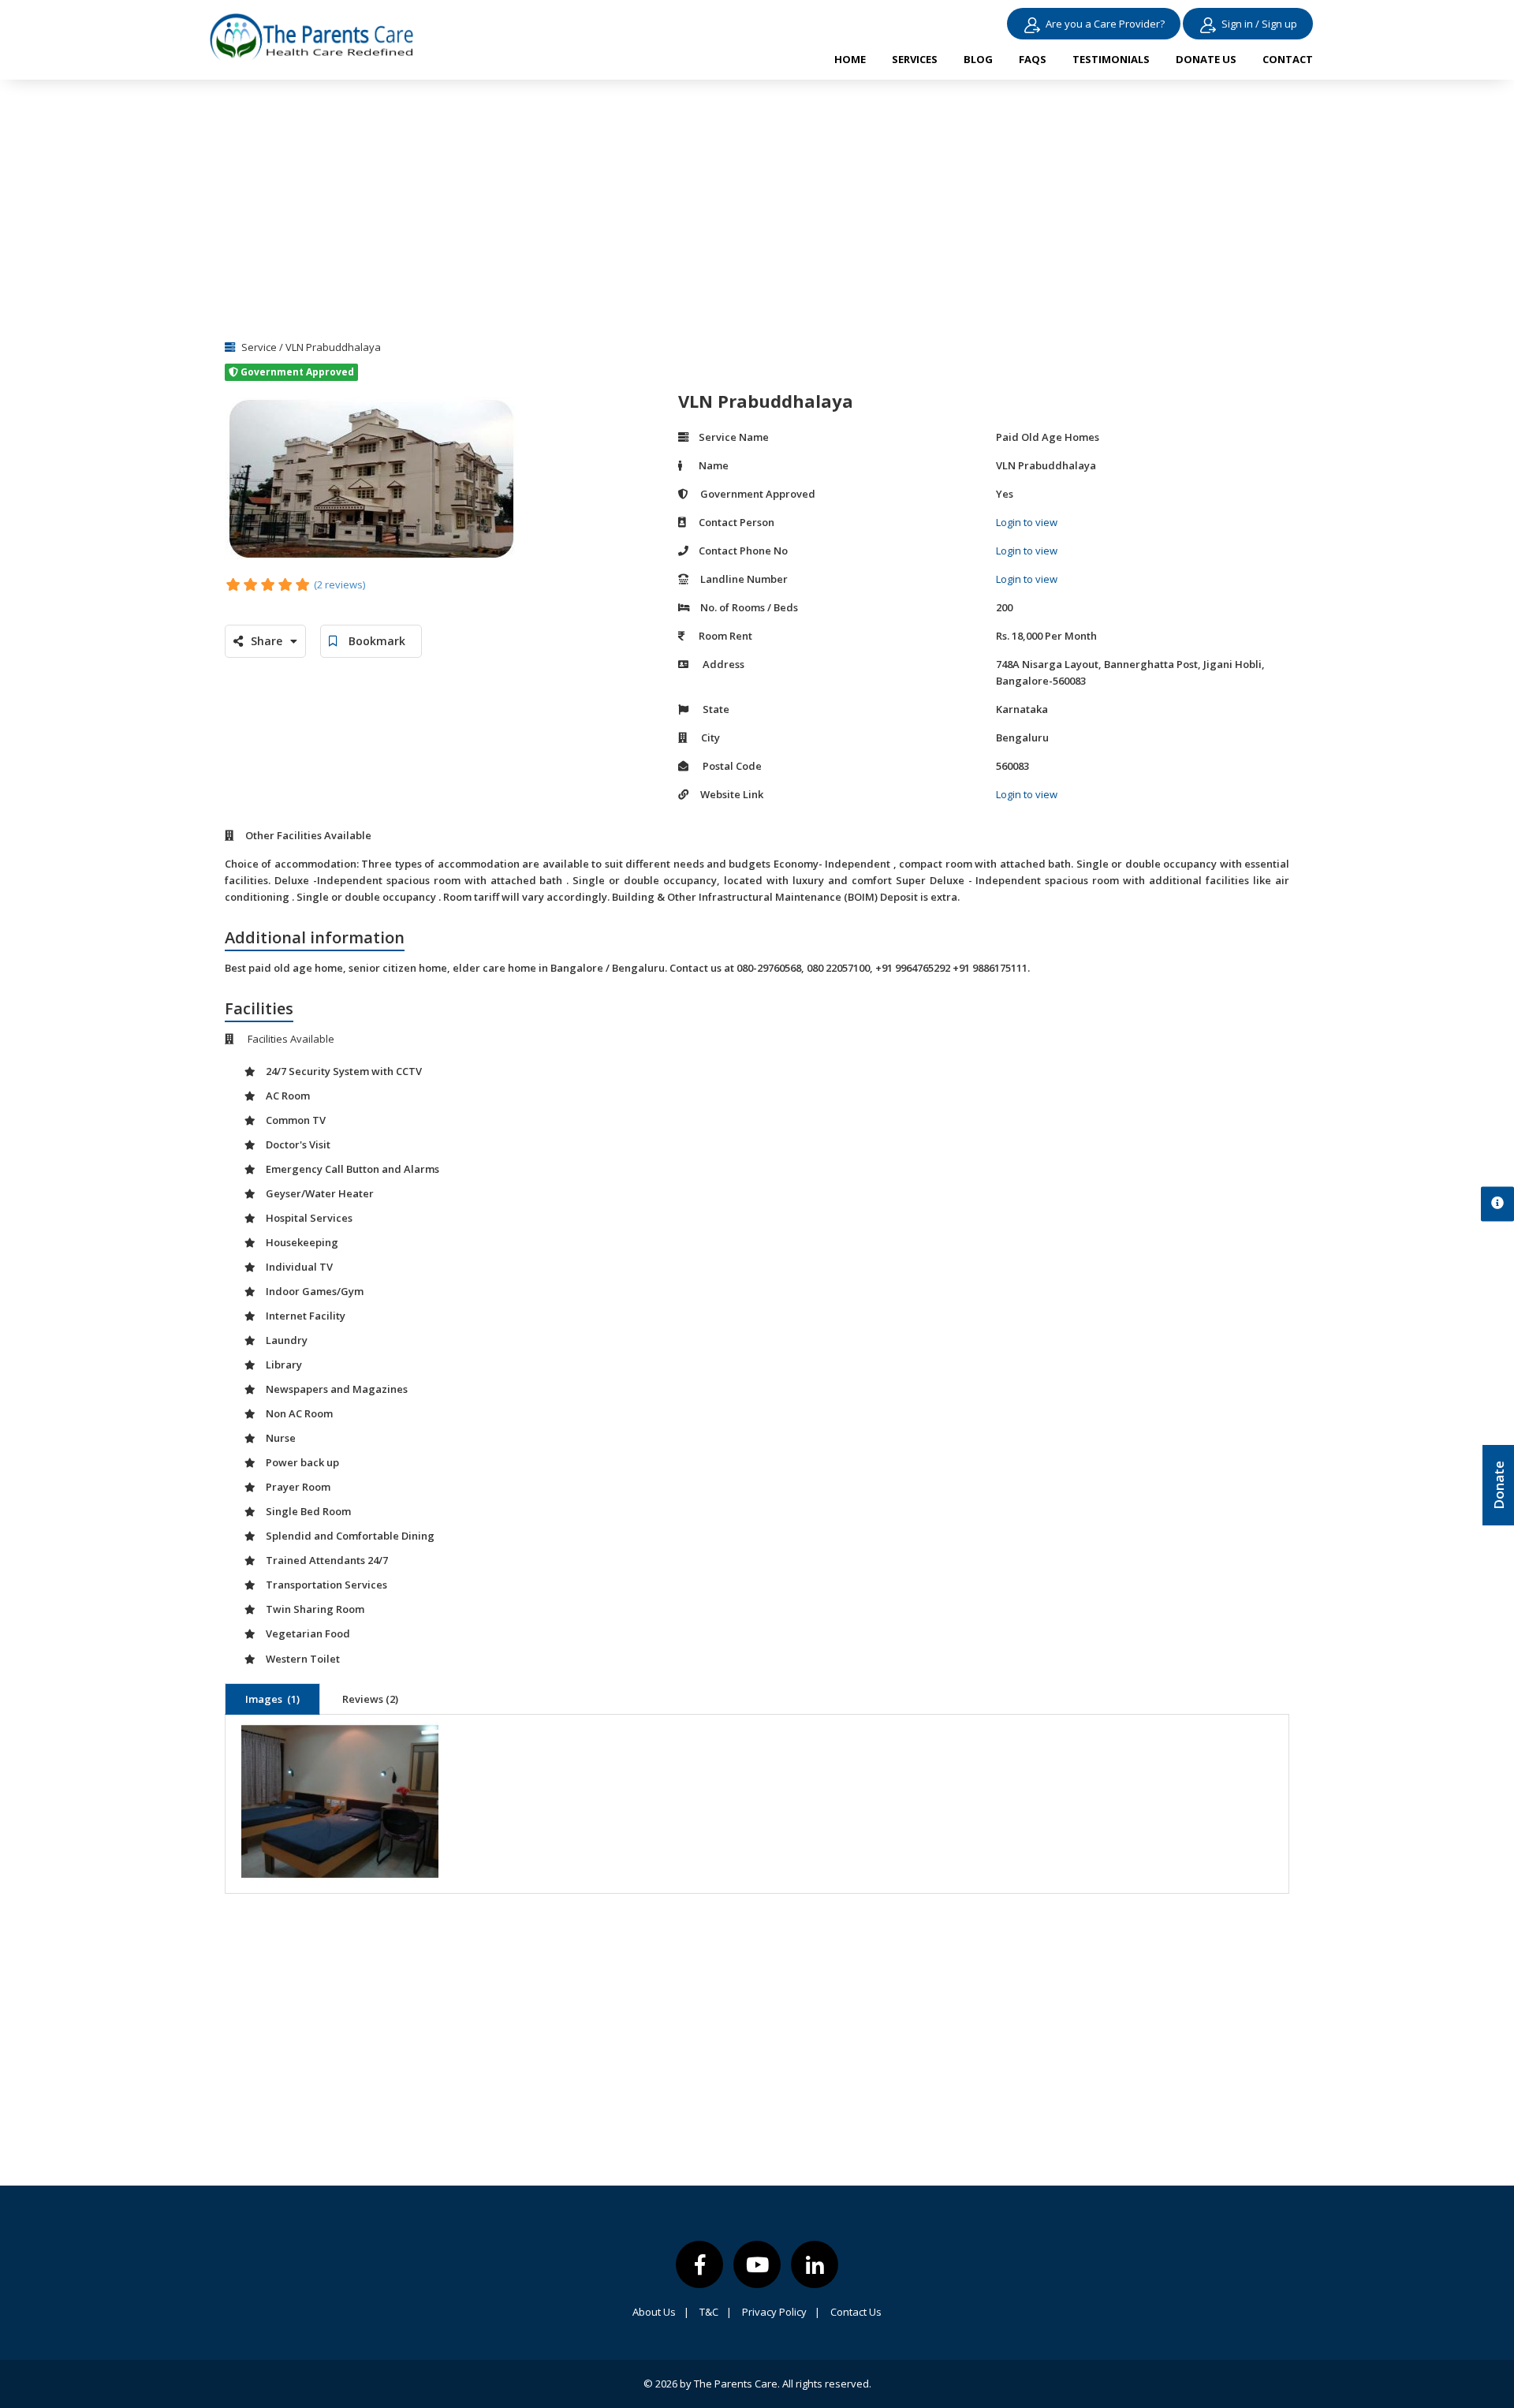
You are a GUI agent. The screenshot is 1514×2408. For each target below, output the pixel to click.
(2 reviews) (339, 584)
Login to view (1027, 522)
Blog (978, 59)
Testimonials (1111, 59)
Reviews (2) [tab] (370, 1699)
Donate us (1206, 59)
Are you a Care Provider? (1105, 24)
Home (850, 59)
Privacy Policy (781, 2312)
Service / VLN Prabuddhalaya (310, 347)
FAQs (1033, 59)
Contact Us (856, 2312)
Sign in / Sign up (1259, 24)
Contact (1288, 59)
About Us (661, 2312)
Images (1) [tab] (272, 1699)
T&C (716, 2312)
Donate (1499, 1485)
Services (915, 59)
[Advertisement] (757, 205)
